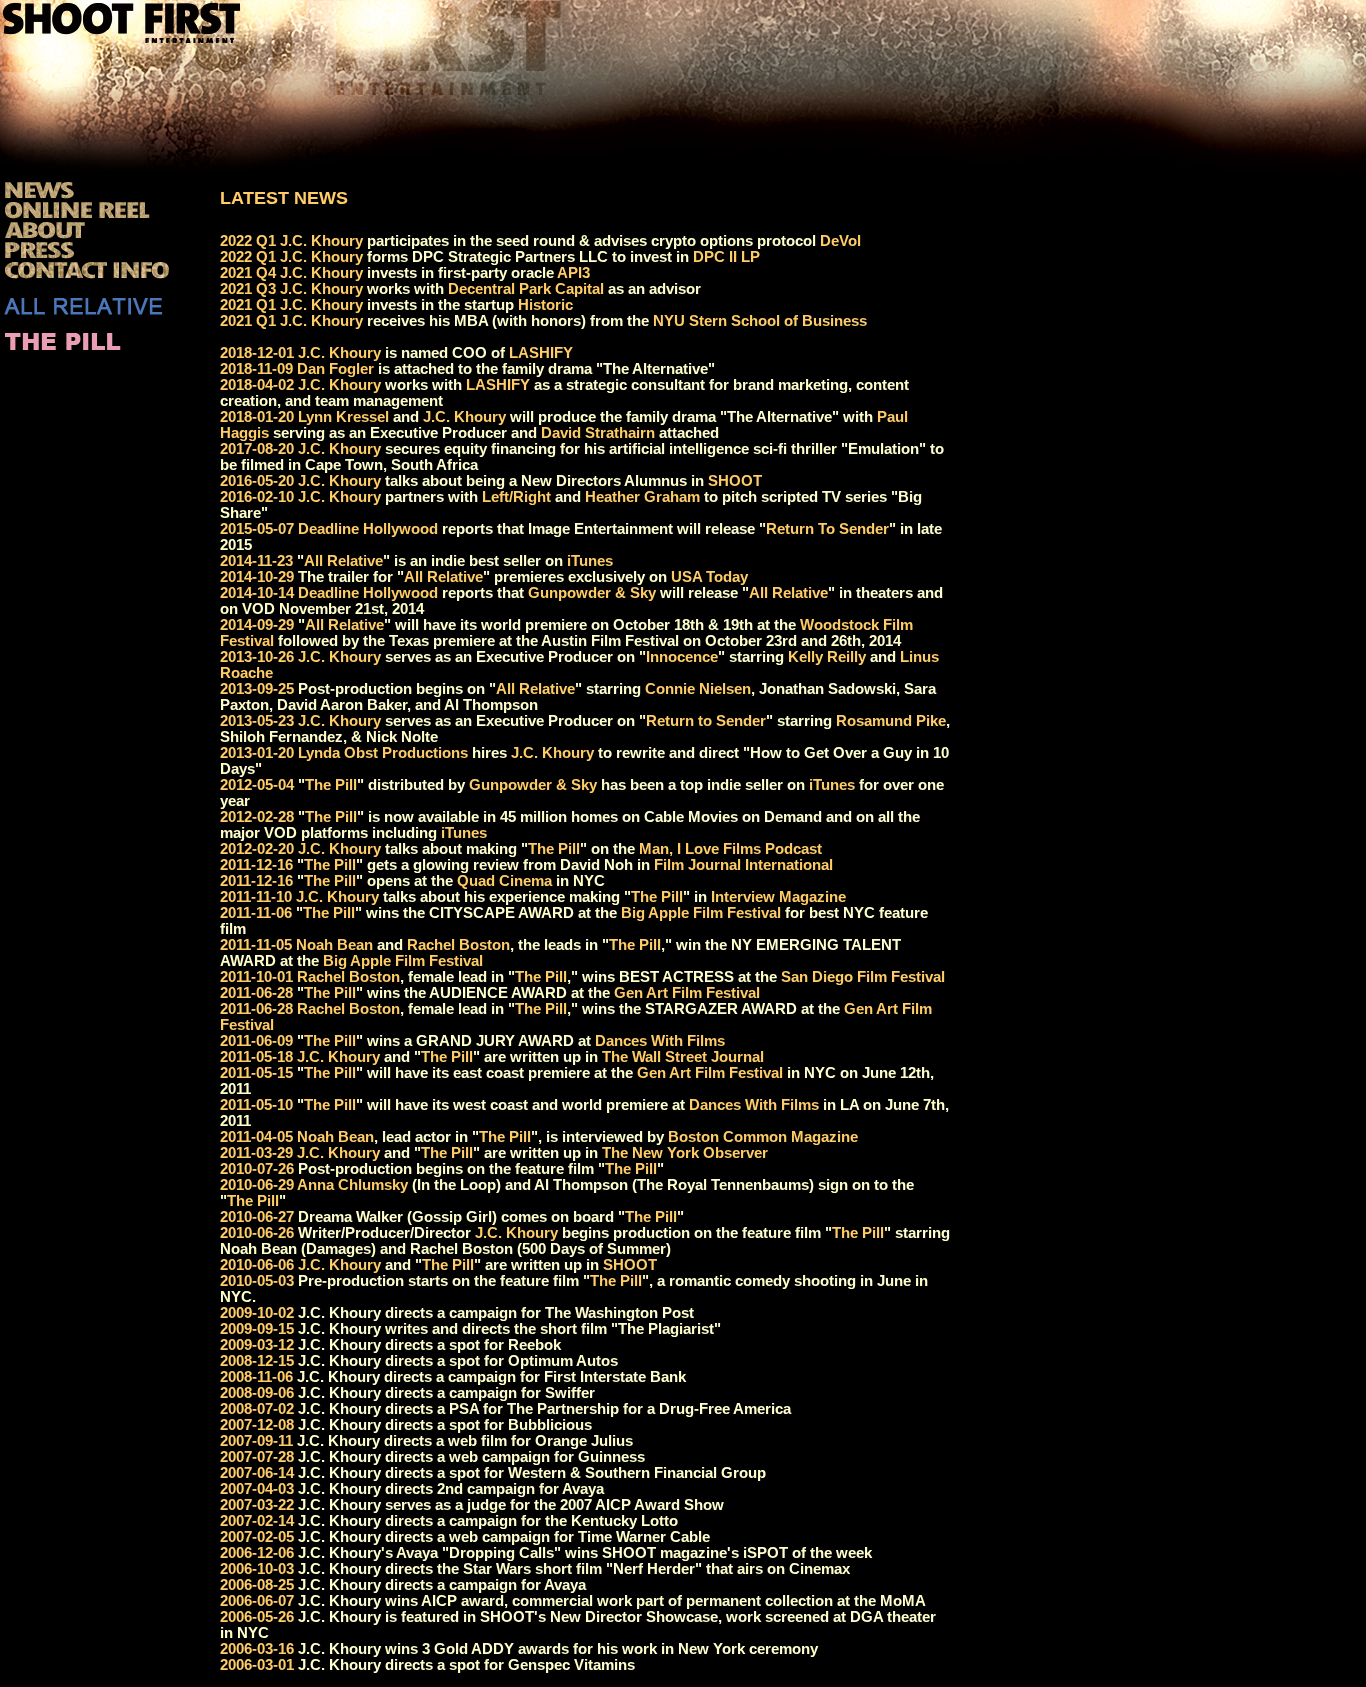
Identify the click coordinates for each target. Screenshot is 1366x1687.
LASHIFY (541, 353)
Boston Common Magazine (763, 1137)
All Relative (343, 561)
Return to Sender (706, 721)
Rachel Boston (458, 945)
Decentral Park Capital (526, 289)
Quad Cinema (504, 881)
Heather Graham (642, 497)
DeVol (840, 241)
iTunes (590, 561)
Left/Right (516, 497)
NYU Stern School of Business (760, 321)
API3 (573, 273)
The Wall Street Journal (683, 1057)
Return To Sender (827, 529)
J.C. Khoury (321, 241)
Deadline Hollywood (368, 529)
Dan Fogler (335, 369)
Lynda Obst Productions (383, 753)
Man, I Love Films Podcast (730, 849)
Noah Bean (334, 945)
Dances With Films (660, 1041)
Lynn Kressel (343, 417)
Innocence (682, 657)
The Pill (331, 785)
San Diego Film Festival (863, 977)
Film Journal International (743, 865)
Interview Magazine (778, 897)
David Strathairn (598, 433)
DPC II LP (726, 257)
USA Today (709, 577)
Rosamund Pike (891, 721)
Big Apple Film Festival (701, 913)
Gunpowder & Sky (592, 593)
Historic (545, 305)
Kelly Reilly (827, 657)
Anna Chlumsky (352, 1185)
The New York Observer (685, 1153)
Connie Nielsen (698, 689)
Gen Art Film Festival (687, 993)
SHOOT (735, 481)
